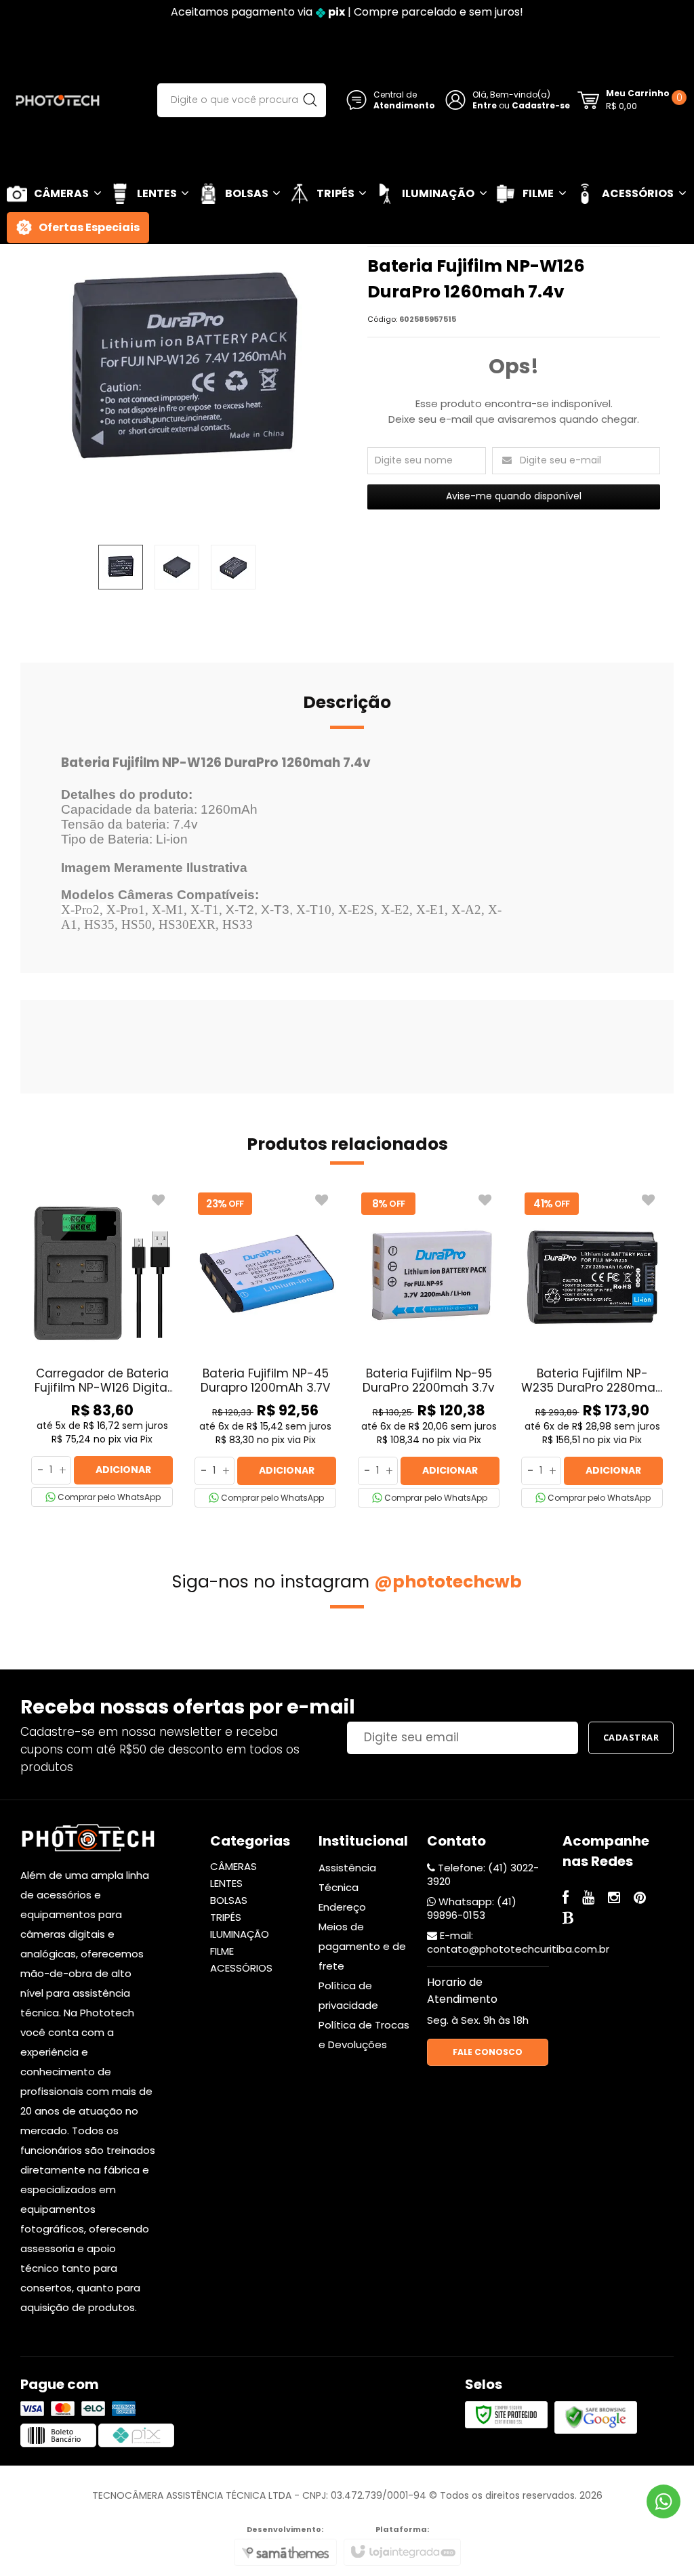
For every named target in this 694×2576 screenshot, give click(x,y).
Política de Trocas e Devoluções (364, 2035)
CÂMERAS (233, 1866)
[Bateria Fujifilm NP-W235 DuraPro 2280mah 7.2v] (592, 1348)
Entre (485, 105)
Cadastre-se (541, 105)
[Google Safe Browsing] (596, 2417)
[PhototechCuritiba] (58, 100)
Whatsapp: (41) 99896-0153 (472, 1908)
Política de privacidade (348, 1995)
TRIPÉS (226, 1917)
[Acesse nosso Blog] (568, 1919)
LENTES (226, 1883)
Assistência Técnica (347, 1877)
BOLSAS (229, 1900)
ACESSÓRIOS (241, 1968)
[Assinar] (631, 1738)
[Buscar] (310, 100)
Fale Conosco (488, 2052)
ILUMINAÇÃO (240, 1934)
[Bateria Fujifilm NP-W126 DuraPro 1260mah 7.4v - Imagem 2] (177, 567)
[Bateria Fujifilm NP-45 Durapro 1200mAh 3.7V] (265, 1348)
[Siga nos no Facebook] (566, 1899)
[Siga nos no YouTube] (588, 1899)
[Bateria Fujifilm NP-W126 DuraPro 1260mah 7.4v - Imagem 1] (121, 567)
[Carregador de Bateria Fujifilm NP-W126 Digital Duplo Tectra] (102, 1348)
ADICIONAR (123, 1470)
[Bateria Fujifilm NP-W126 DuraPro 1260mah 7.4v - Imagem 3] (233, 567)
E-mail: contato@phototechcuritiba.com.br (518, 1942)
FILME (222, 1951)
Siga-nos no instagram (347, 1582)
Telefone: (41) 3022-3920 (483, 1874)
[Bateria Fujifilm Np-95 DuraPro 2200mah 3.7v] (429, 1348)
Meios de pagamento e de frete (362, 1946)
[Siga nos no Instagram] (614, 1899)
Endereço (342, 1907)
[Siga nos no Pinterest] (640, 1899)
